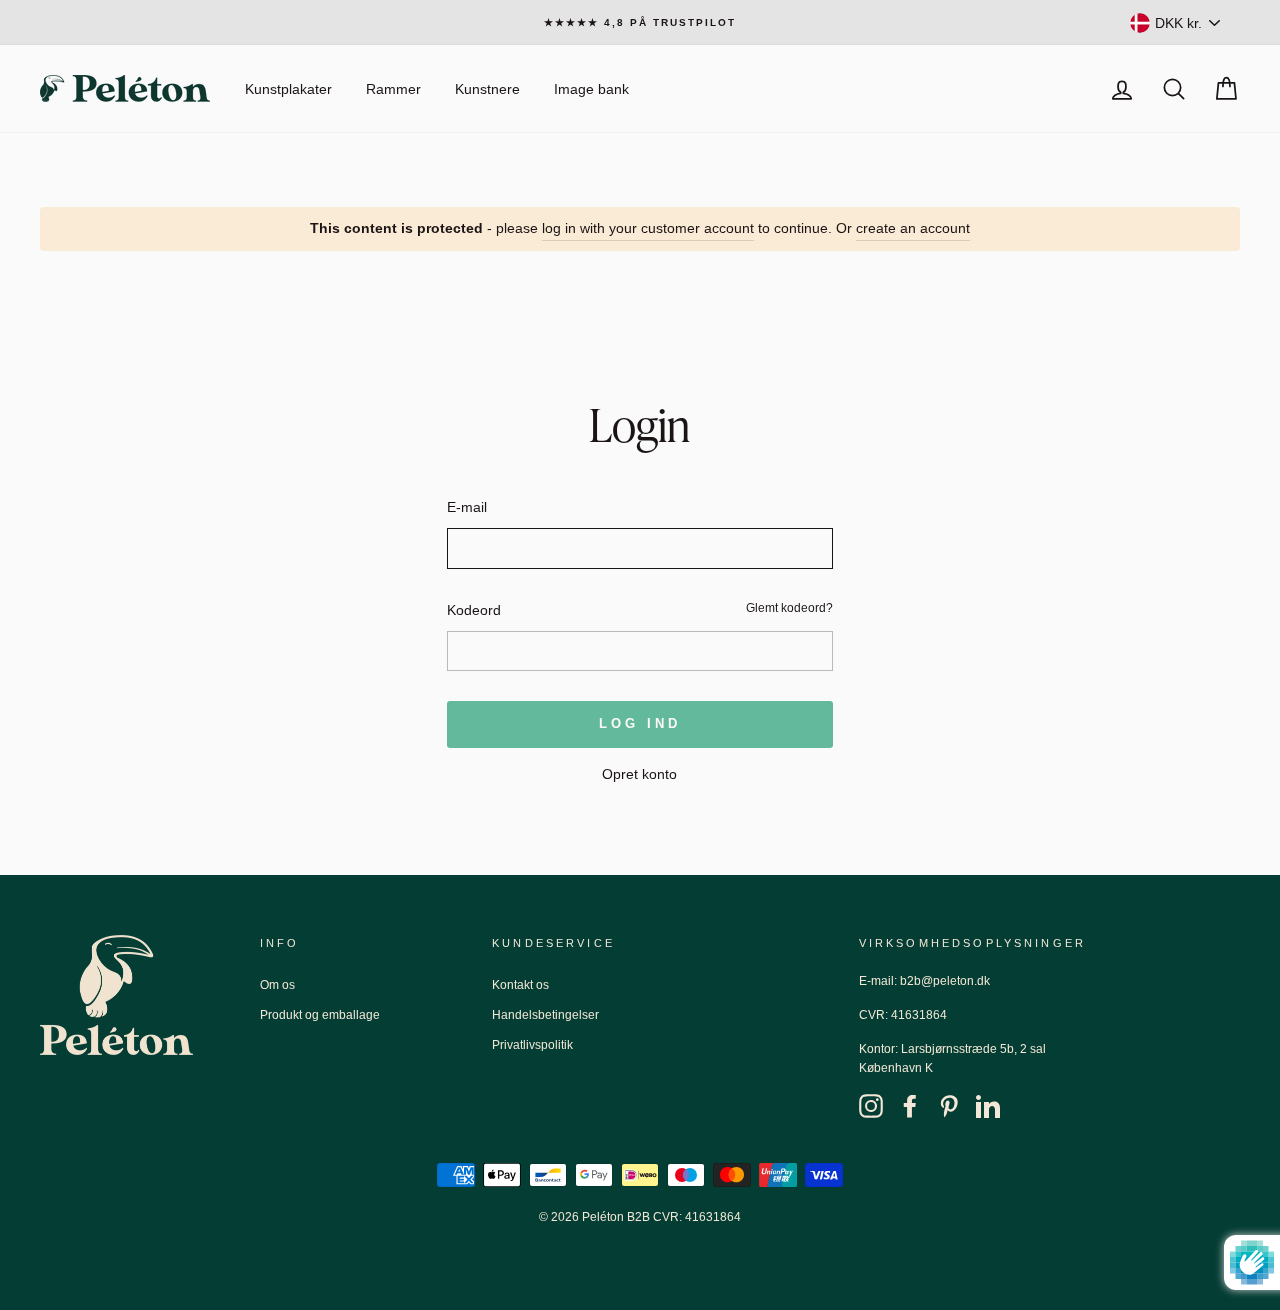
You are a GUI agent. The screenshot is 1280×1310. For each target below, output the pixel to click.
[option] (640, 23)
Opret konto (639, 774)
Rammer (393, 89)
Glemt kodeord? (789, 608)
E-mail (467, 507)
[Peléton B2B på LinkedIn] (988, 1105)
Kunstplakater (288, 89)
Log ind (639, 723)
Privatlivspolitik (532, 1045)
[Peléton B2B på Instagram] (871, 1105)
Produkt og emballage (320, 1015)
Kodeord (474, 610)
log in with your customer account (648, 228)
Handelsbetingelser (545, 1015)
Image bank (591, 89)
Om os (277, 985)
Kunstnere (487, 89)
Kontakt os (520, 985)
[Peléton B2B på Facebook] (910, 1105)
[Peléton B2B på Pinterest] (949, 1105)
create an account (913, 228)
